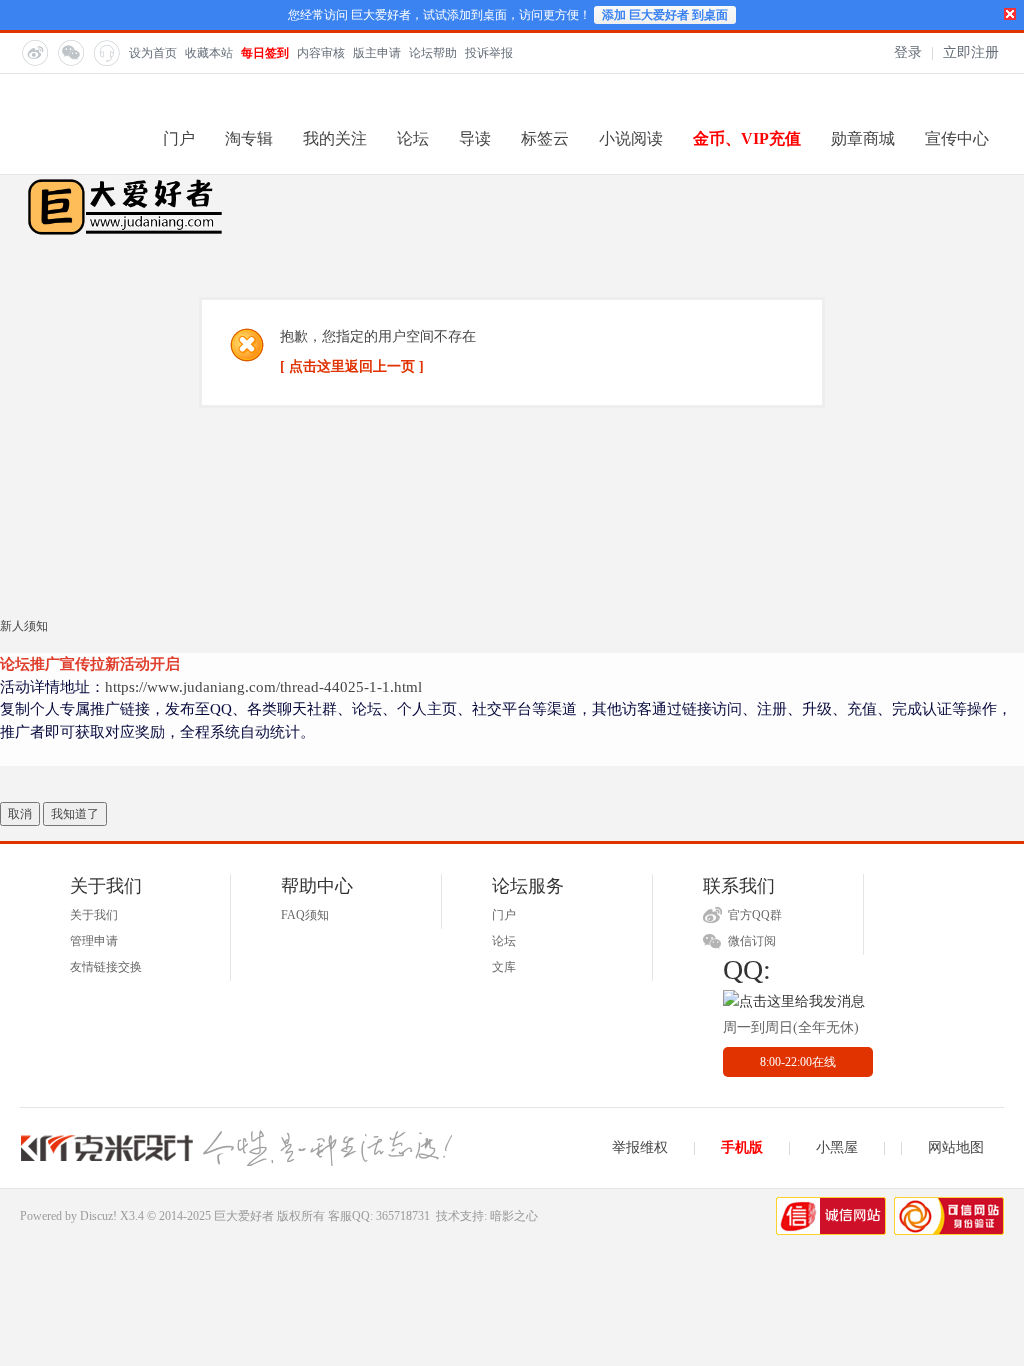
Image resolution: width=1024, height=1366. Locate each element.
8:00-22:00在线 (798, 1062)
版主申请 (377, 53)
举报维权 (640, 1147)
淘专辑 (249, 138)
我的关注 (335, 138)
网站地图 (956, 1147)
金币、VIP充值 (747, 138)
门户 (179, 138)
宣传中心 (957, 138)
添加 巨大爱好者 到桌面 (665, 15)
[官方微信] (70, 52)
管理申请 (94, 941)
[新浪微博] (34, 52)
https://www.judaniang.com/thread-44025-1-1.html (263, 687)
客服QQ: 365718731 (379, 1216)
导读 (475, 138)
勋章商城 (863, 138)
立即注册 (971, 52)
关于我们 (94, 915)
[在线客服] (106, 52)
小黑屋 (837, 1147)
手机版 (742, 1147)
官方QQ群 (755, 915)
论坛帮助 (433, 53)
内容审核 (321, 53)
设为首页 (153, 53)
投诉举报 (489, 53)
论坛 (413, 138)
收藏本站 (209, 53)
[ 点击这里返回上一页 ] (352, 366)
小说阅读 (631, 138)
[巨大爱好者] (125, 233)
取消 (20, 814)
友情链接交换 (106, 967)
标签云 (545, 138)
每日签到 (265, 53)
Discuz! (98, 1216)
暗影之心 (514, 1216)
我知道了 (75, 814)
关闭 (1010, 14)
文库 (504, 967)
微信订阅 (752, 941)
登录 (908, 52)
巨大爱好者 (244, 1216)
